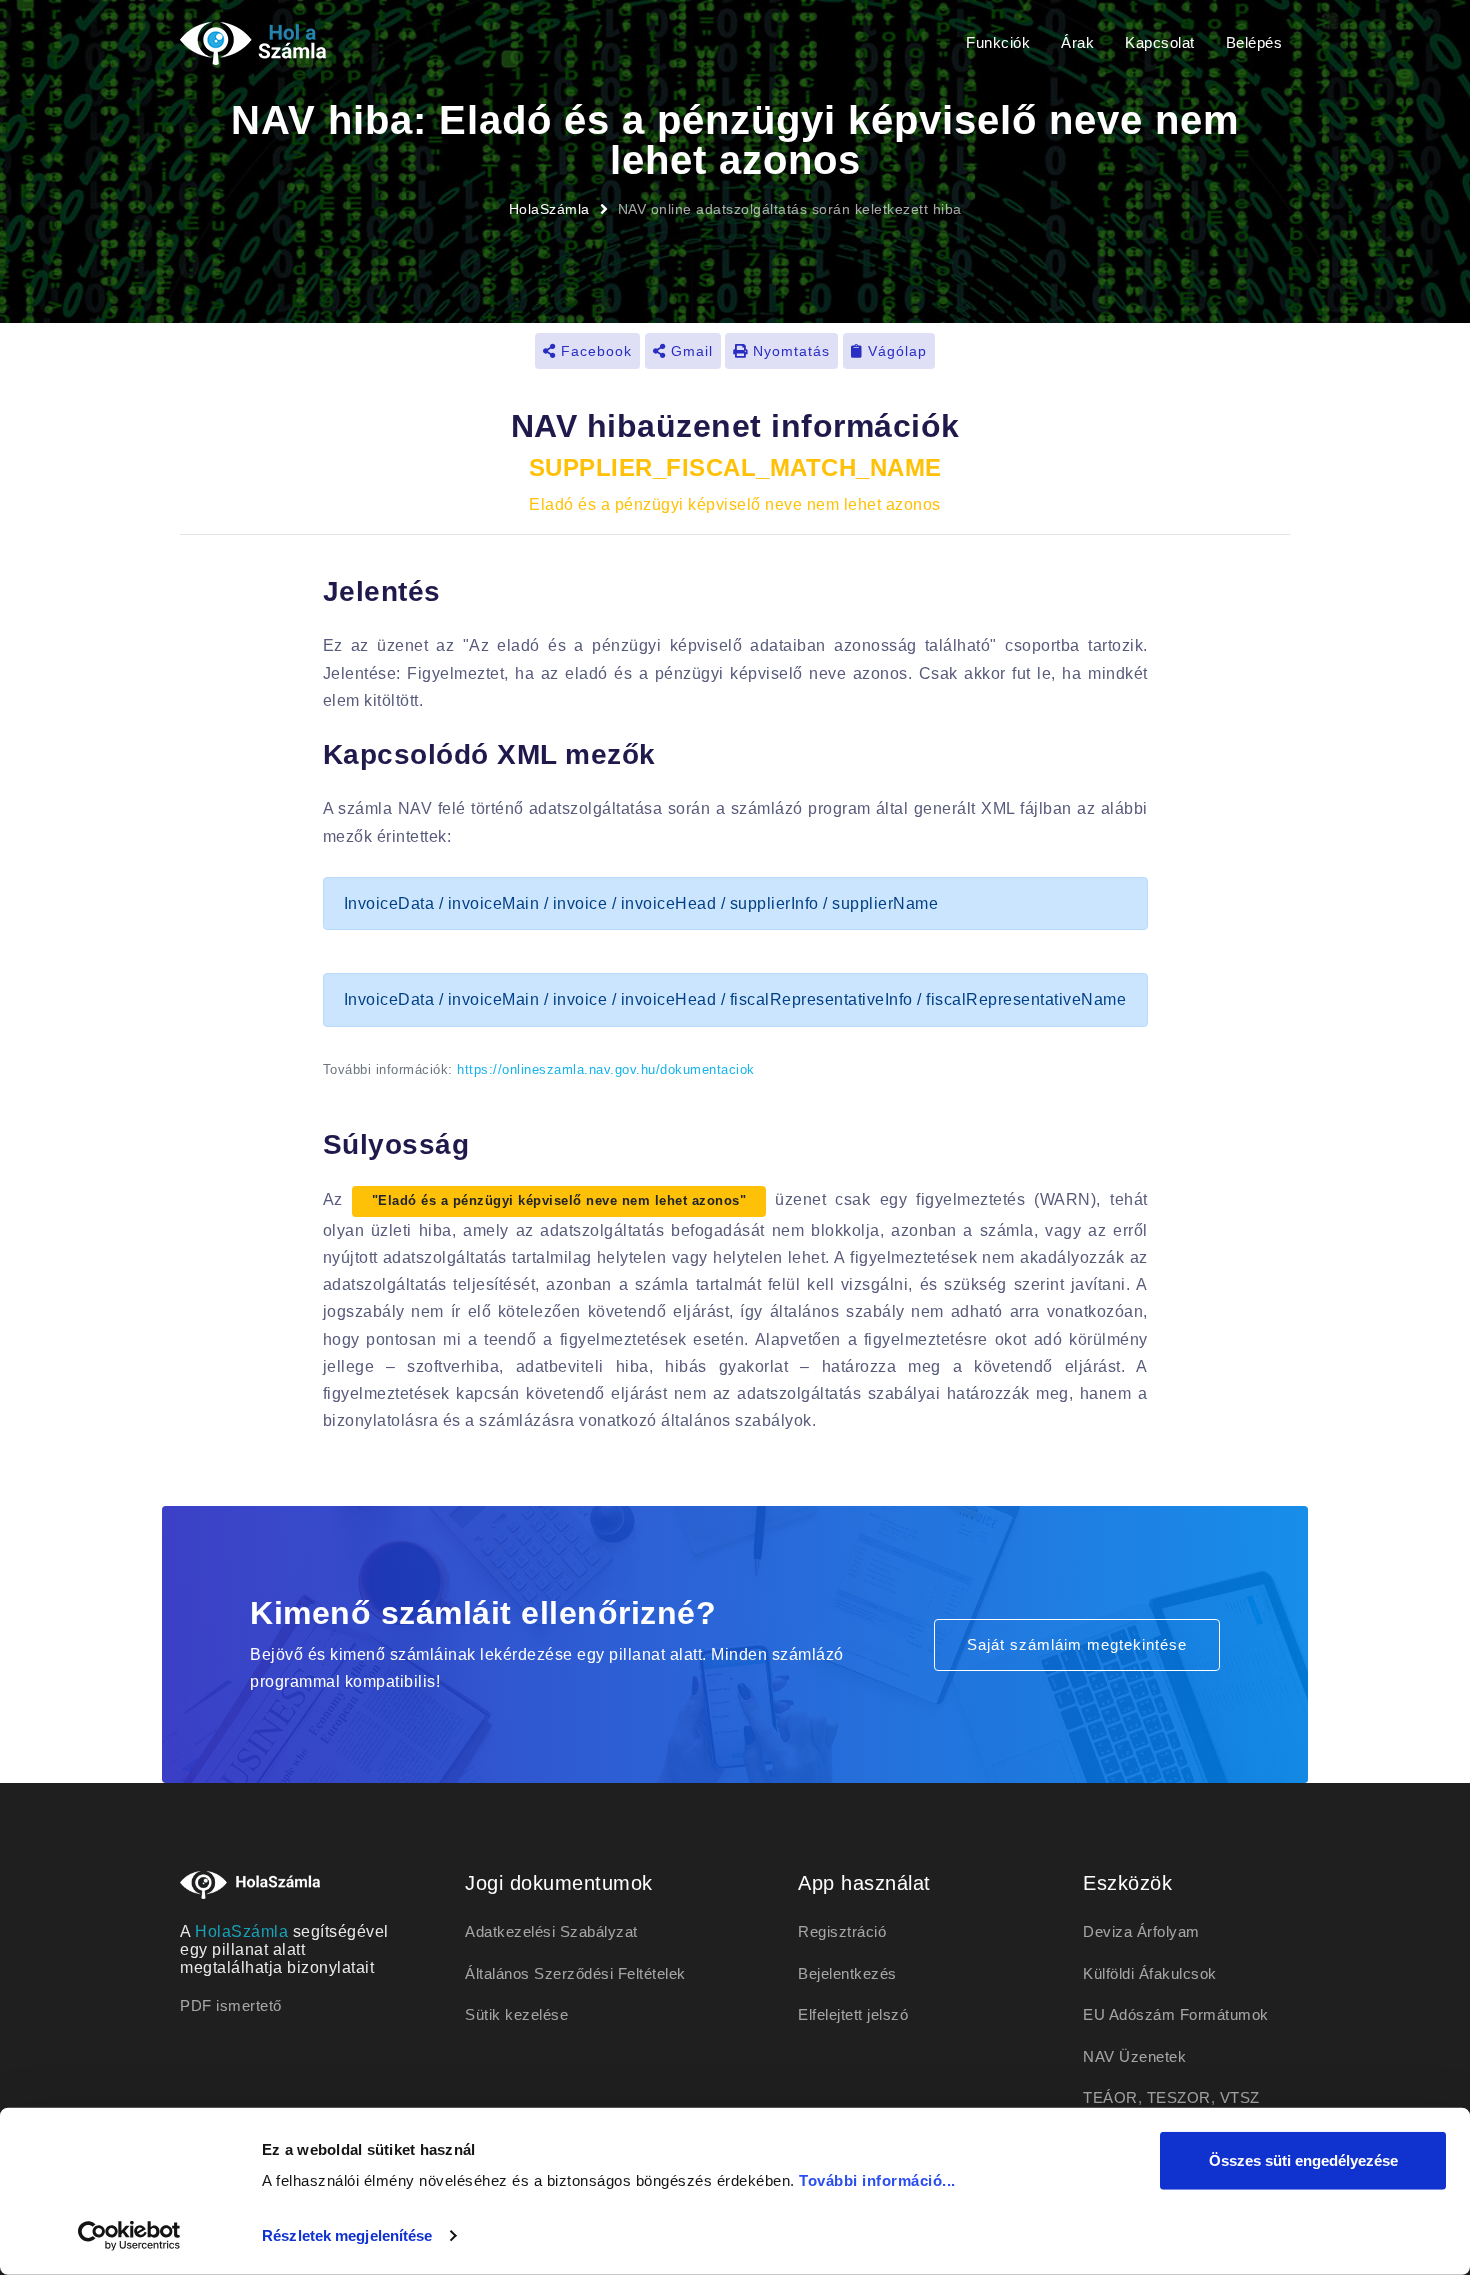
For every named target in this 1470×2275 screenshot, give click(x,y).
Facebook (594, 351)
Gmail (689, 351)
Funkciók (998, 42)
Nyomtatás (789, 351)
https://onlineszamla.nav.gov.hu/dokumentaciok (606, 1069)
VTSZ (1240, 2097)
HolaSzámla (549, 209)
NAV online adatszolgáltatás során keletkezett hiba (790, 209)
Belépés (1254, 42)
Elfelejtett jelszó (853, 2014)
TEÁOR (1110, 2097)
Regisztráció (842, 1931)
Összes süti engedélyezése (1303, 2160)
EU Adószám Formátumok (1176, 2014)
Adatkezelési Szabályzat (551, 1931)
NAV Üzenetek (1134, 2056)
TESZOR (1179, 2097)
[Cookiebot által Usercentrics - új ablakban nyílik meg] (129, 2236)
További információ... (877, 2180)
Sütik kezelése (516, 2014)
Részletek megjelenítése (347, 2235)
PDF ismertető (231, 2005)
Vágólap (895, 351)
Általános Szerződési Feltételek (575, 1973)
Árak (1077, 42)
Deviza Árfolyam (1141, 1931)
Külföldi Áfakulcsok (1150, 1973)
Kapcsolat (1160, 42)
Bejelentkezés (847, 1973)
